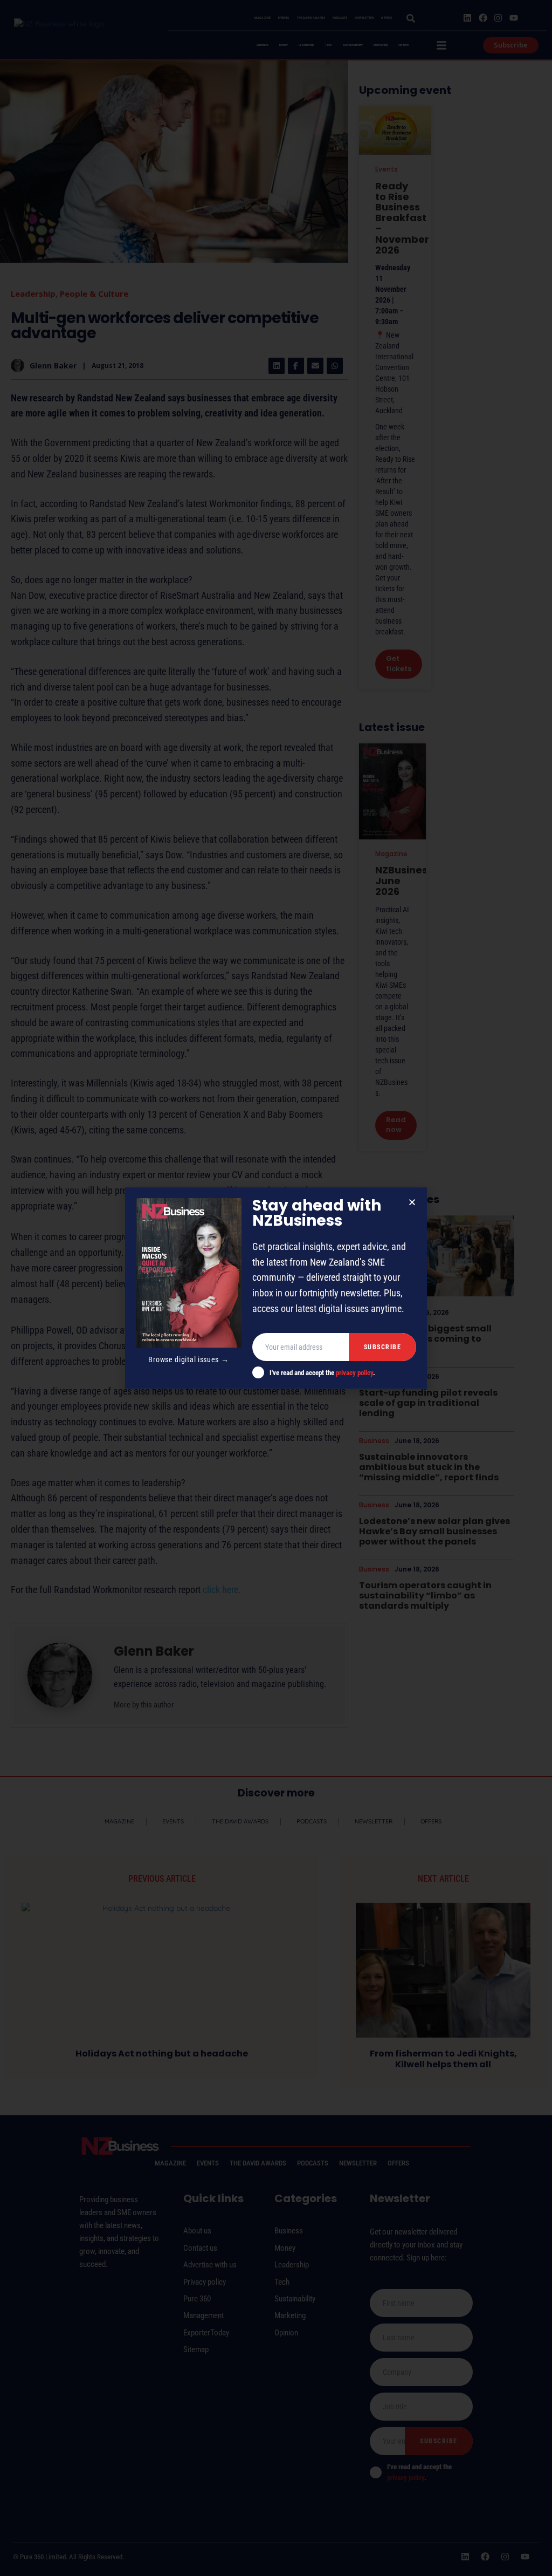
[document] (276, 1288)
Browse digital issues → (188, 1359)
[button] (412, 1202)
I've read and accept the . (322, 1373)
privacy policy (354, 1373)
